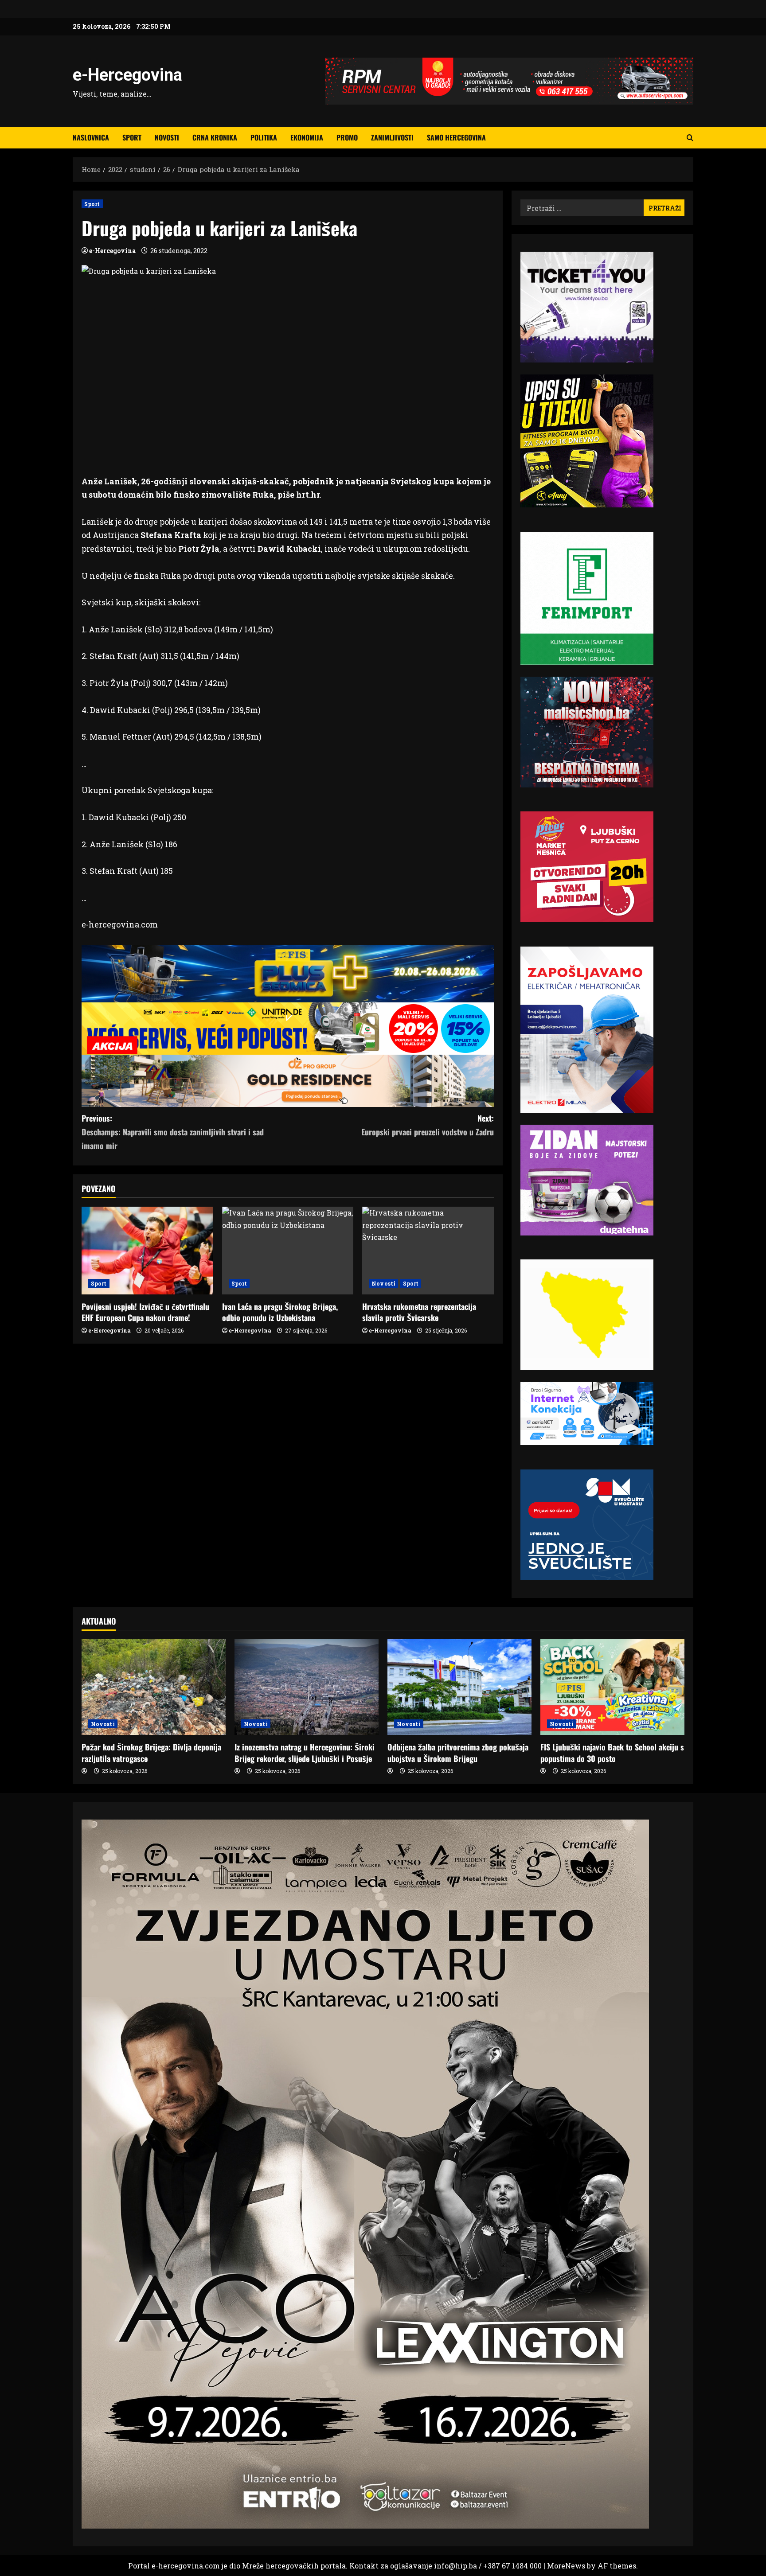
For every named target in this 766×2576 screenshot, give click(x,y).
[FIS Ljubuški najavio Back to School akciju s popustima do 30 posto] (612, 1687)
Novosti (167, 137)
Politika (264, 137)
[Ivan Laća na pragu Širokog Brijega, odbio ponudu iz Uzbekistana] (288, 1251)
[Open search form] (690, 138)
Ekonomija (307, 137)
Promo (347, 137)
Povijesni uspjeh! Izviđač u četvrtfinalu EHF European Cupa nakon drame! (145, 1312)
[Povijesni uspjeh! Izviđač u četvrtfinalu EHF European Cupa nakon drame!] (147, 1251)
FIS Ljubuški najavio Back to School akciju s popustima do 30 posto (612, 1752)
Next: (428, 1125)
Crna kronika (215, 137)
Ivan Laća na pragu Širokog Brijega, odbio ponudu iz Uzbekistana (280, 1312)
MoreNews (566, 2566)
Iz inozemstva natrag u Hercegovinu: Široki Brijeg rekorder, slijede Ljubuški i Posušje (305, 1752)
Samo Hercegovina (456, 137)
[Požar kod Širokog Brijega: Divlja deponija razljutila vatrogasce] (154, 1687)
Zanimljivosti (392, 137)
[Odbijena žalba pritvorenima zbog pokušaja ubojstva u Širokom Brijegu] (459, 1687)
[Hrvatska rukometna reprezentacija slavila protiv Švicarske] (428, 1251)
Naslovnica (91, 137)
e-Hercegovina (127, 75)
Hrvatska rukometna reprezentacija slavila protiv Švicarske (419, 1312)
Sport (132, 137)
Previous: (173, 1132)
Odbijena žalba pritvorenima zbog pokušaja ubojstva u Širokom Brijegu (458, 1752)
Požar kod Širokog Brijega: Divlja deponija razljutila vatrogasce (151, 1752)
